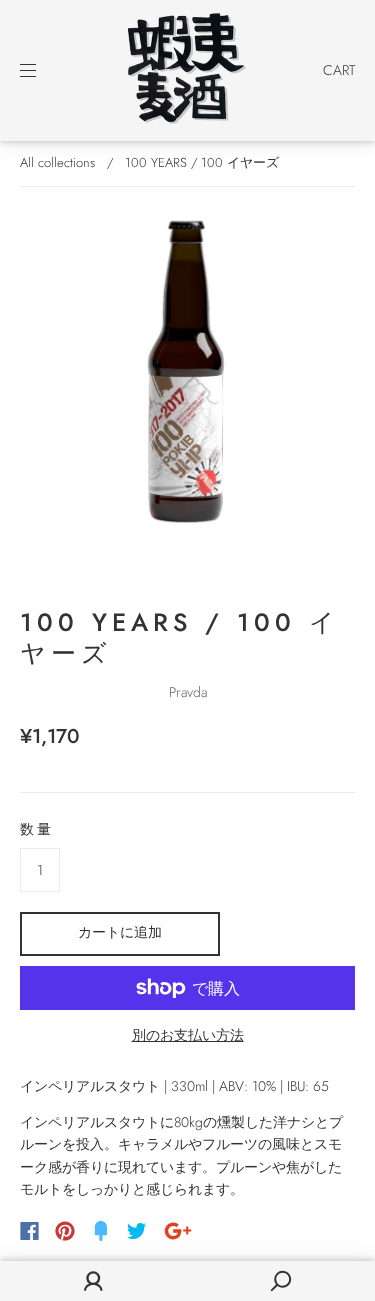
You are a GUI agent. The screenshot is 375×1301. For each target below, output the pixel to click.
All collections (57, 162)
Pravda (188, 692)
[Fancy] (101, 1231)
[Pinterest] (65, 1231)
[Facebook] (29, 1231)
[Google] (178, 1231)
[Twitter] (137, 1231)
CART (339, 70)
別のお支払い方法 (188, 1035)
